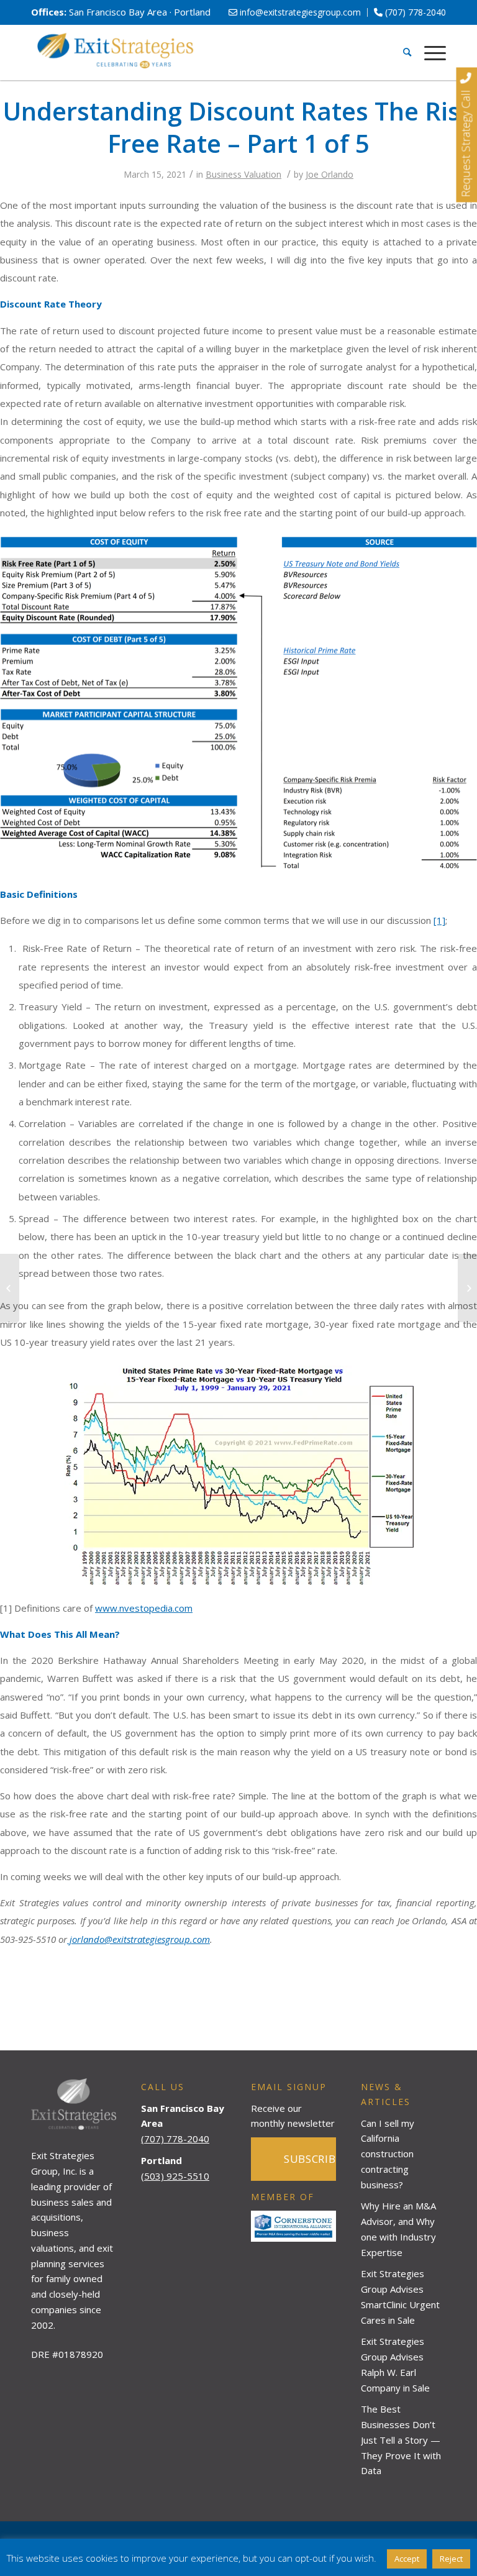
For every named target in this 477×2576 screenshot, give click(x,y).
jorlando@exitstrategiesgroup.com (139, 1939)
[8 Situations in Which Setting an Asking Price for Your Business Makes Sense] (10, 1288)
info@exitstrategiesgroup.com (299, 12)
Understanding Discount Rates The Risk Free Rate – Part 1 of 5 (238, 127)
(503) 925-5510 (175, 2176)
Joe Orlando (329, 174)
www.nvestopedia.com (144, 1608)
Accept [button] (407, 2559)
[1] (439, 920)
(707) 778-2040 (414, 12)
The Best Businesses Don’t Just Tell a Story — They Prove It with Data (401, 2440)
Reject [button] (451, 2559)
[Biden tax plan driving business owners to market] (467, 1288)
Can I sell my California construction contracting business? (388, 2154)
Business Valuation (243, 174)
